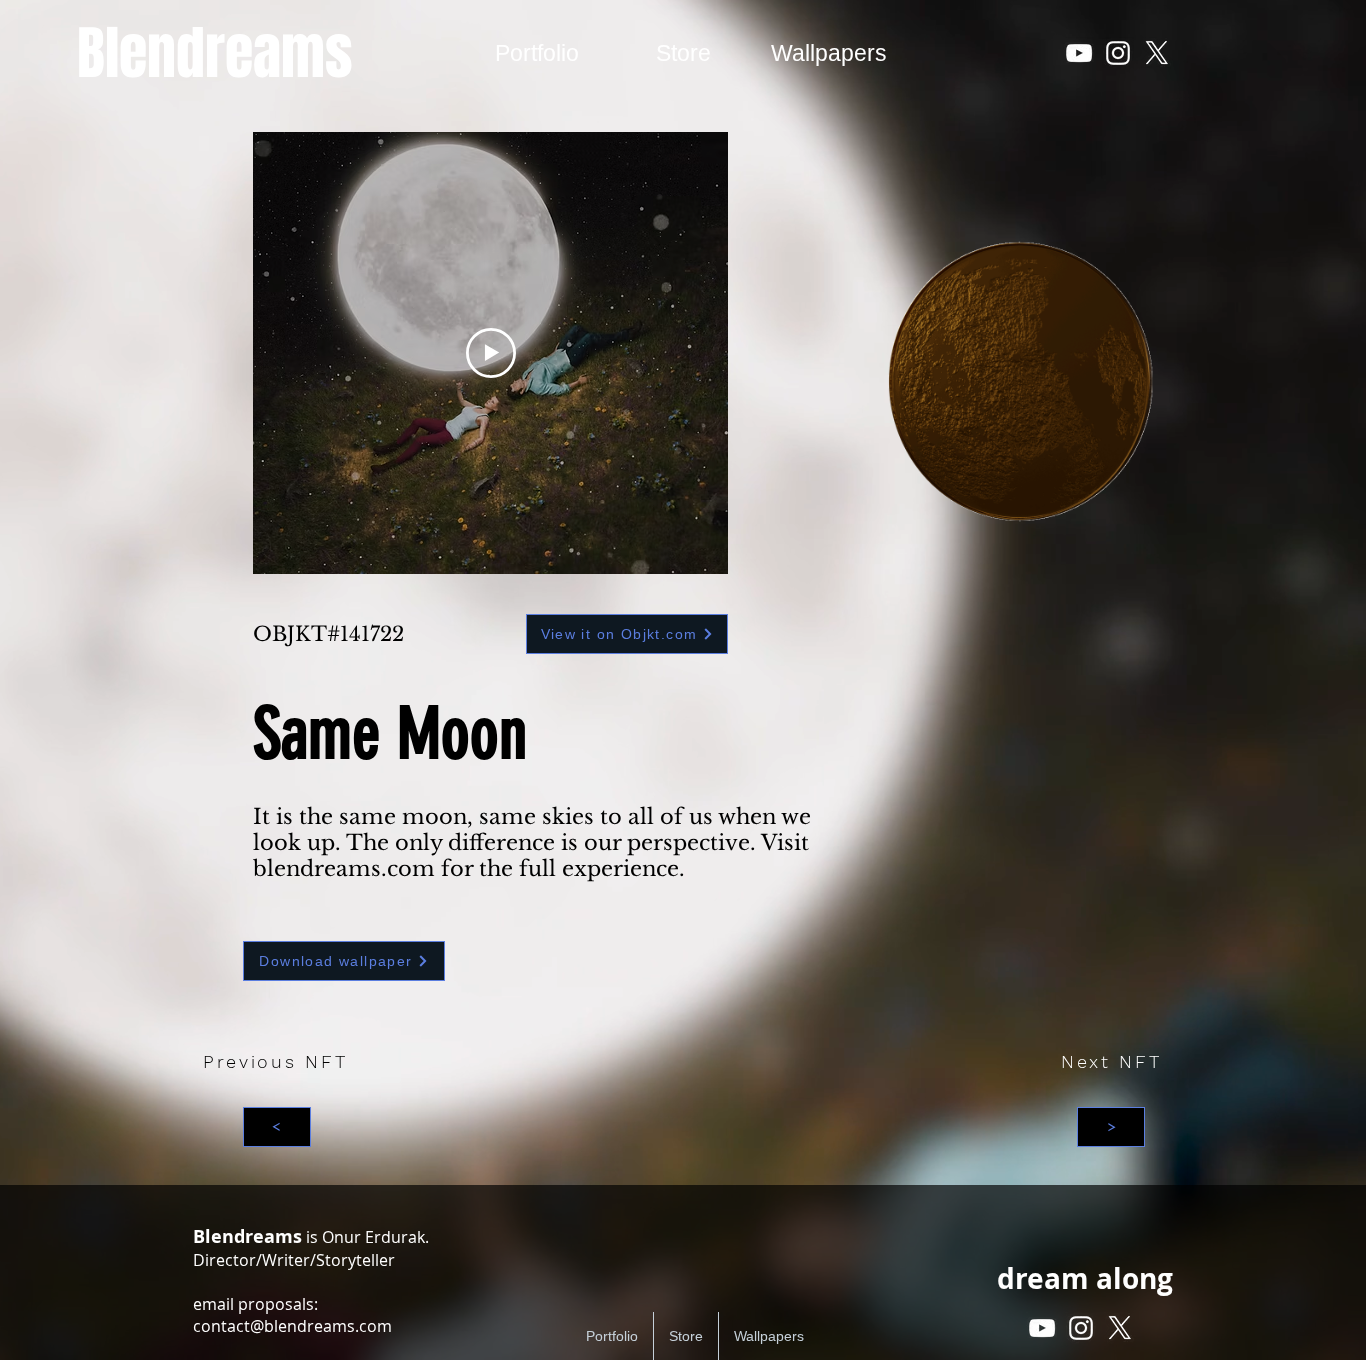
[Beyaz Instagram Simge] (1118, 53)
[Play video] (491, 353)
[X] (1157, 53)
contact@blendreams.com (292, 1326)
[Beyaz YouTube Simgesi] (1079, 53)
